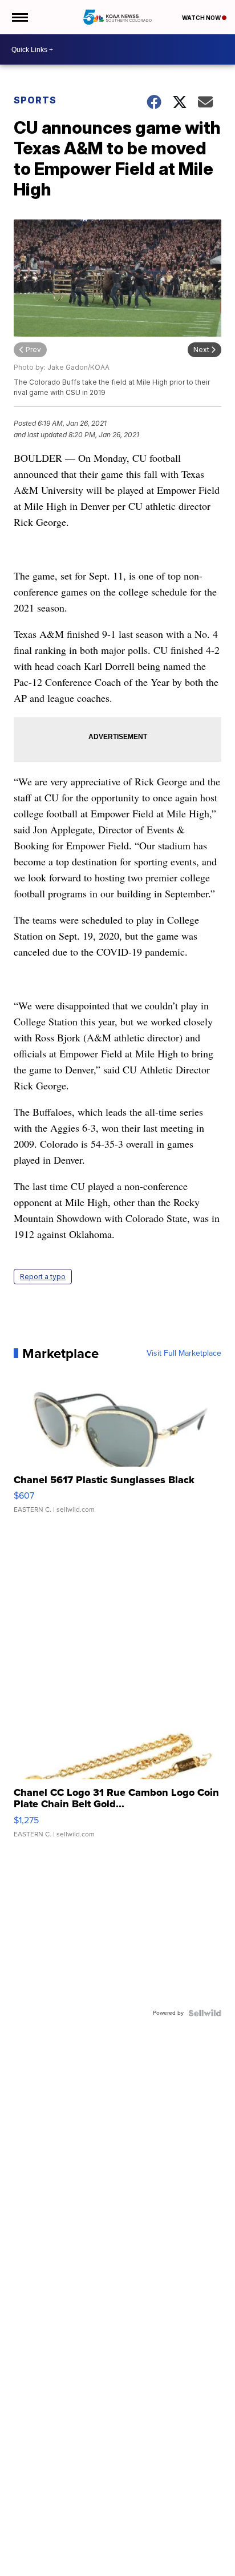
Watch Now (202, 18)
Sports (35, 100)
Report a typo (43, 1277)
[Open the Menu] (19, 17)
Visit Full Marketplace (184, 1353)
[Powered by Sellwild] (205, 2013)
